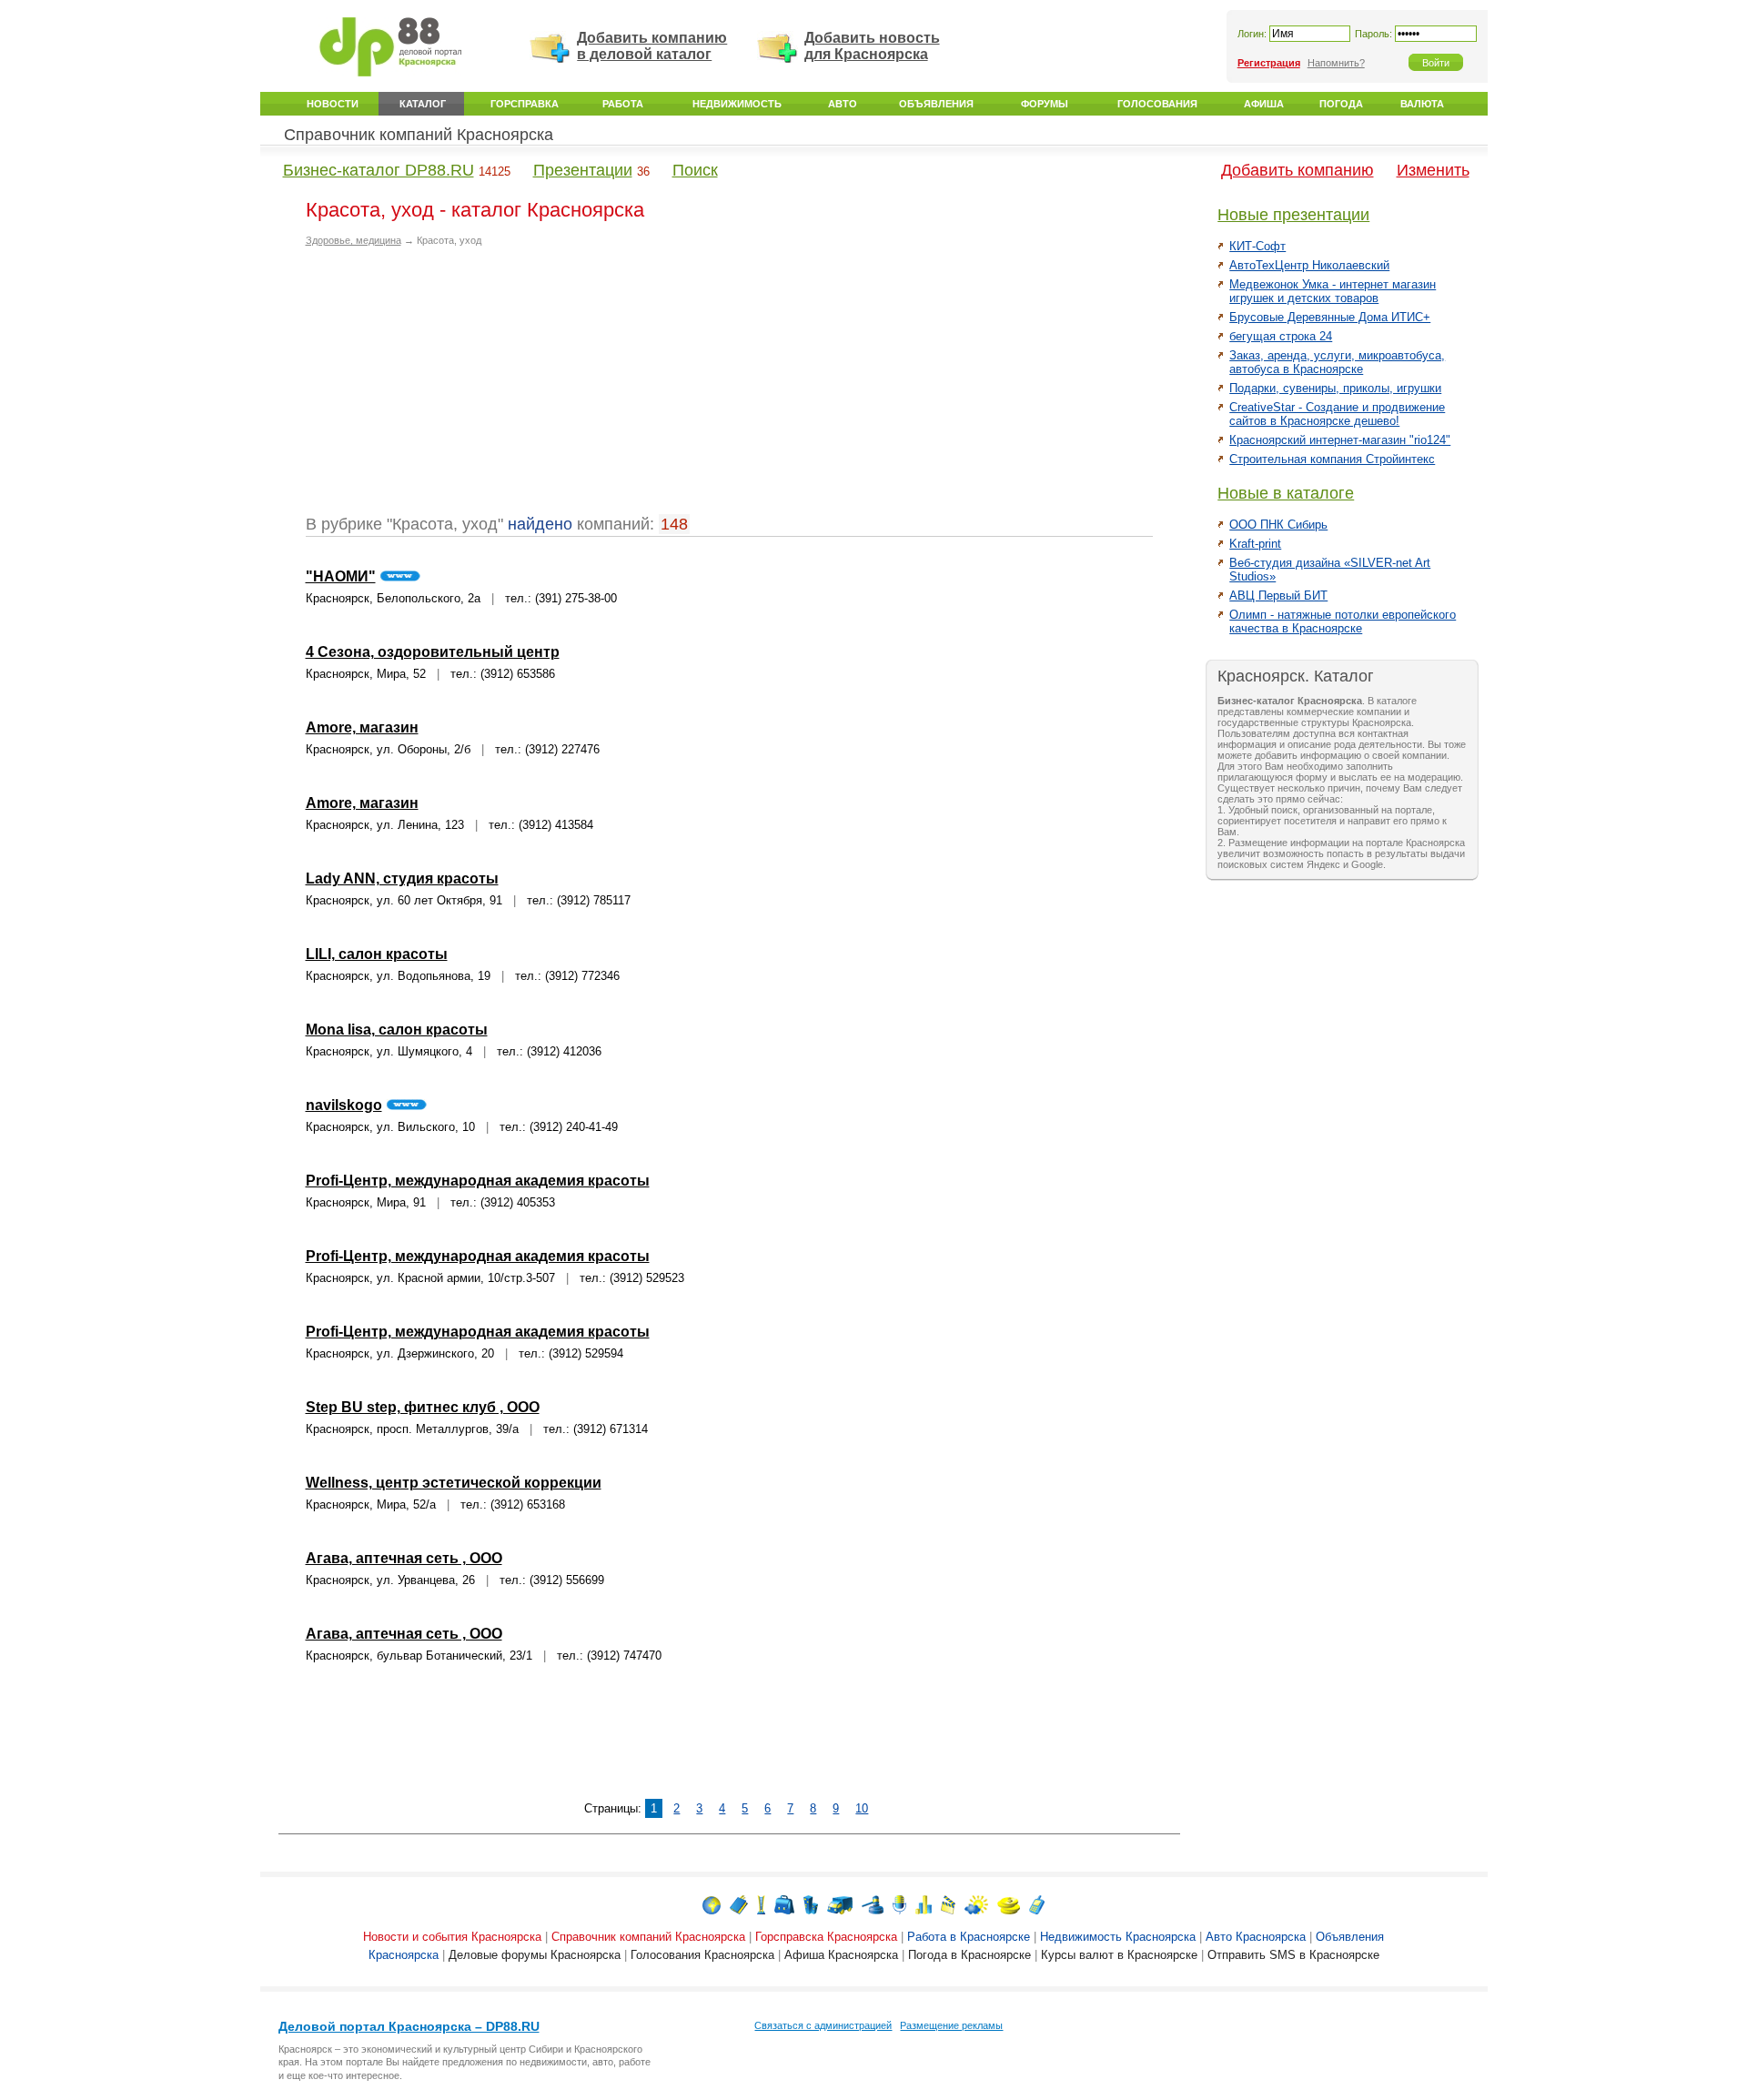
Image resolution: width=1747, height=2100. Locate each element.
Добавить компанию (1298, 170)
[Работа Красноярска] (784, 1904)
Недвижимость (737, 104)
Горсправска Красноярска (826, 1937)
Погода (1341, 104)
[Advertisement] (459, 388)
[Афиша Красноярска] (948, 1904)
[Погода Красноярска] (976, 1904)
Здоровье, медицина (353, 240)
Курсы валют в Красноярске (1119, 1955)
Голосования (1157, 104)
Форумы (1045, 104)
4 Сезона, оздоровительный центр (433, 652)
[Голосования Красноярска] (924, 1904)
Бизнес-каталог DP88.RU (379, 170)
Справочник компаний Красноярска (419, 135)
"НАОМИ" (341, 576)
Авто (843, 104)
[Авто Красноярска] (840, 1904)
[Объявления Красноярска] (873, 1904)
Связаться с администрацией (823, 2025)
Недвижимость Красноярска (1118, 1937)
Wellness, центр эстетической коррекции (454, 1483)
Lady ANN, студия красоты (402, 878)
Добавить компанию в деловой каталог (652, 46)
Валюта (1422, 104)
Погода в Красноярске (969, 1955)
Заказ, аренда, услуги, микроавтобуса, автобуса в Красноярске (1337, 362)
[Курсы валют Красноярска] (1009, 1904)
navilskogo (344, 1105)
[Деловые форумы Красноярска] (899, 1904)
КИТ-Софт (1257, 246)
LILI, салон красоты (377, 954)
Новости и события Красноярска (452, 1937)
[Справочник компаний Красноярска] (739, 1904)
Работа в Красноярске (969, 1937)
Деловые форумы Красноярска (535, 1955)
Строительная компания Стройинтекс (1332, 459)
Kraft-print (1255, 544)
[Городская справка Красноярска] (761, 1904)
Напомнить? (1336, 63)
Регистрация (1269, 63)
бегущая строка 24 (1281, 336)
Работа (623, 104)
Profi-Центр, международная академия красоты (478, 1181)
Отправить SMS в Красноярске (1293, 1955)
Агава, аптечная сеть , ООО (404, 1558)
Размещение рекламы (951, 2025)
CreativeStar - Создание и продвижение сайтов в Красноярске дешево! (1337, 414)
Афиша (1264, 104)
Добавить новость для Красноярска (872, 46)
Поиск (695, 170)
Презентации (583, 170)
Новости (333, 104)
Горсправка (525, 104)
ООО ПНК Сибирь (1278, 525)
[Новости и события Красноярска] (712, 1904)
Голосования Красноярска (702, 1955)
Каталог (423, 104)
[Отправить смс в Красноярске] (1037, 1904)
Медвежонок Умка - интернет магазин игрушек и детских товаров (1333, 291)
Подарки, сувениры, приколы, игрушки (1335, 388)
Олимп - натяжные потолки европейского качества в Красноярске (1343, 621)
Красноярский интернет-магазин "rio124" (1340, 440)
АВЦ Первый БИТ (1278, 596)
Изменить (1433, 170)
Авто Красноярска (1256, 1937)
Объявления (936, 104)
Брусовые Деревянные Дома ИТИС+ (1330, 317)
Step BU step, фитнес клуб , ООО (423, 1407)
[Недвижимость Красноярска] (811, 1904)
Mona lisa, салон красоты (397, 1030)
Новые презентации (1293, 215)
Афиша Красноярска (841, 1955)
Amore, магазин (362, 727)
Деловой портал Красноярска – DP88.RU (409, 2026)
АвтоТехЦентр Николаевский (1309, 265)
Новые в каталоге (1286, 493)
